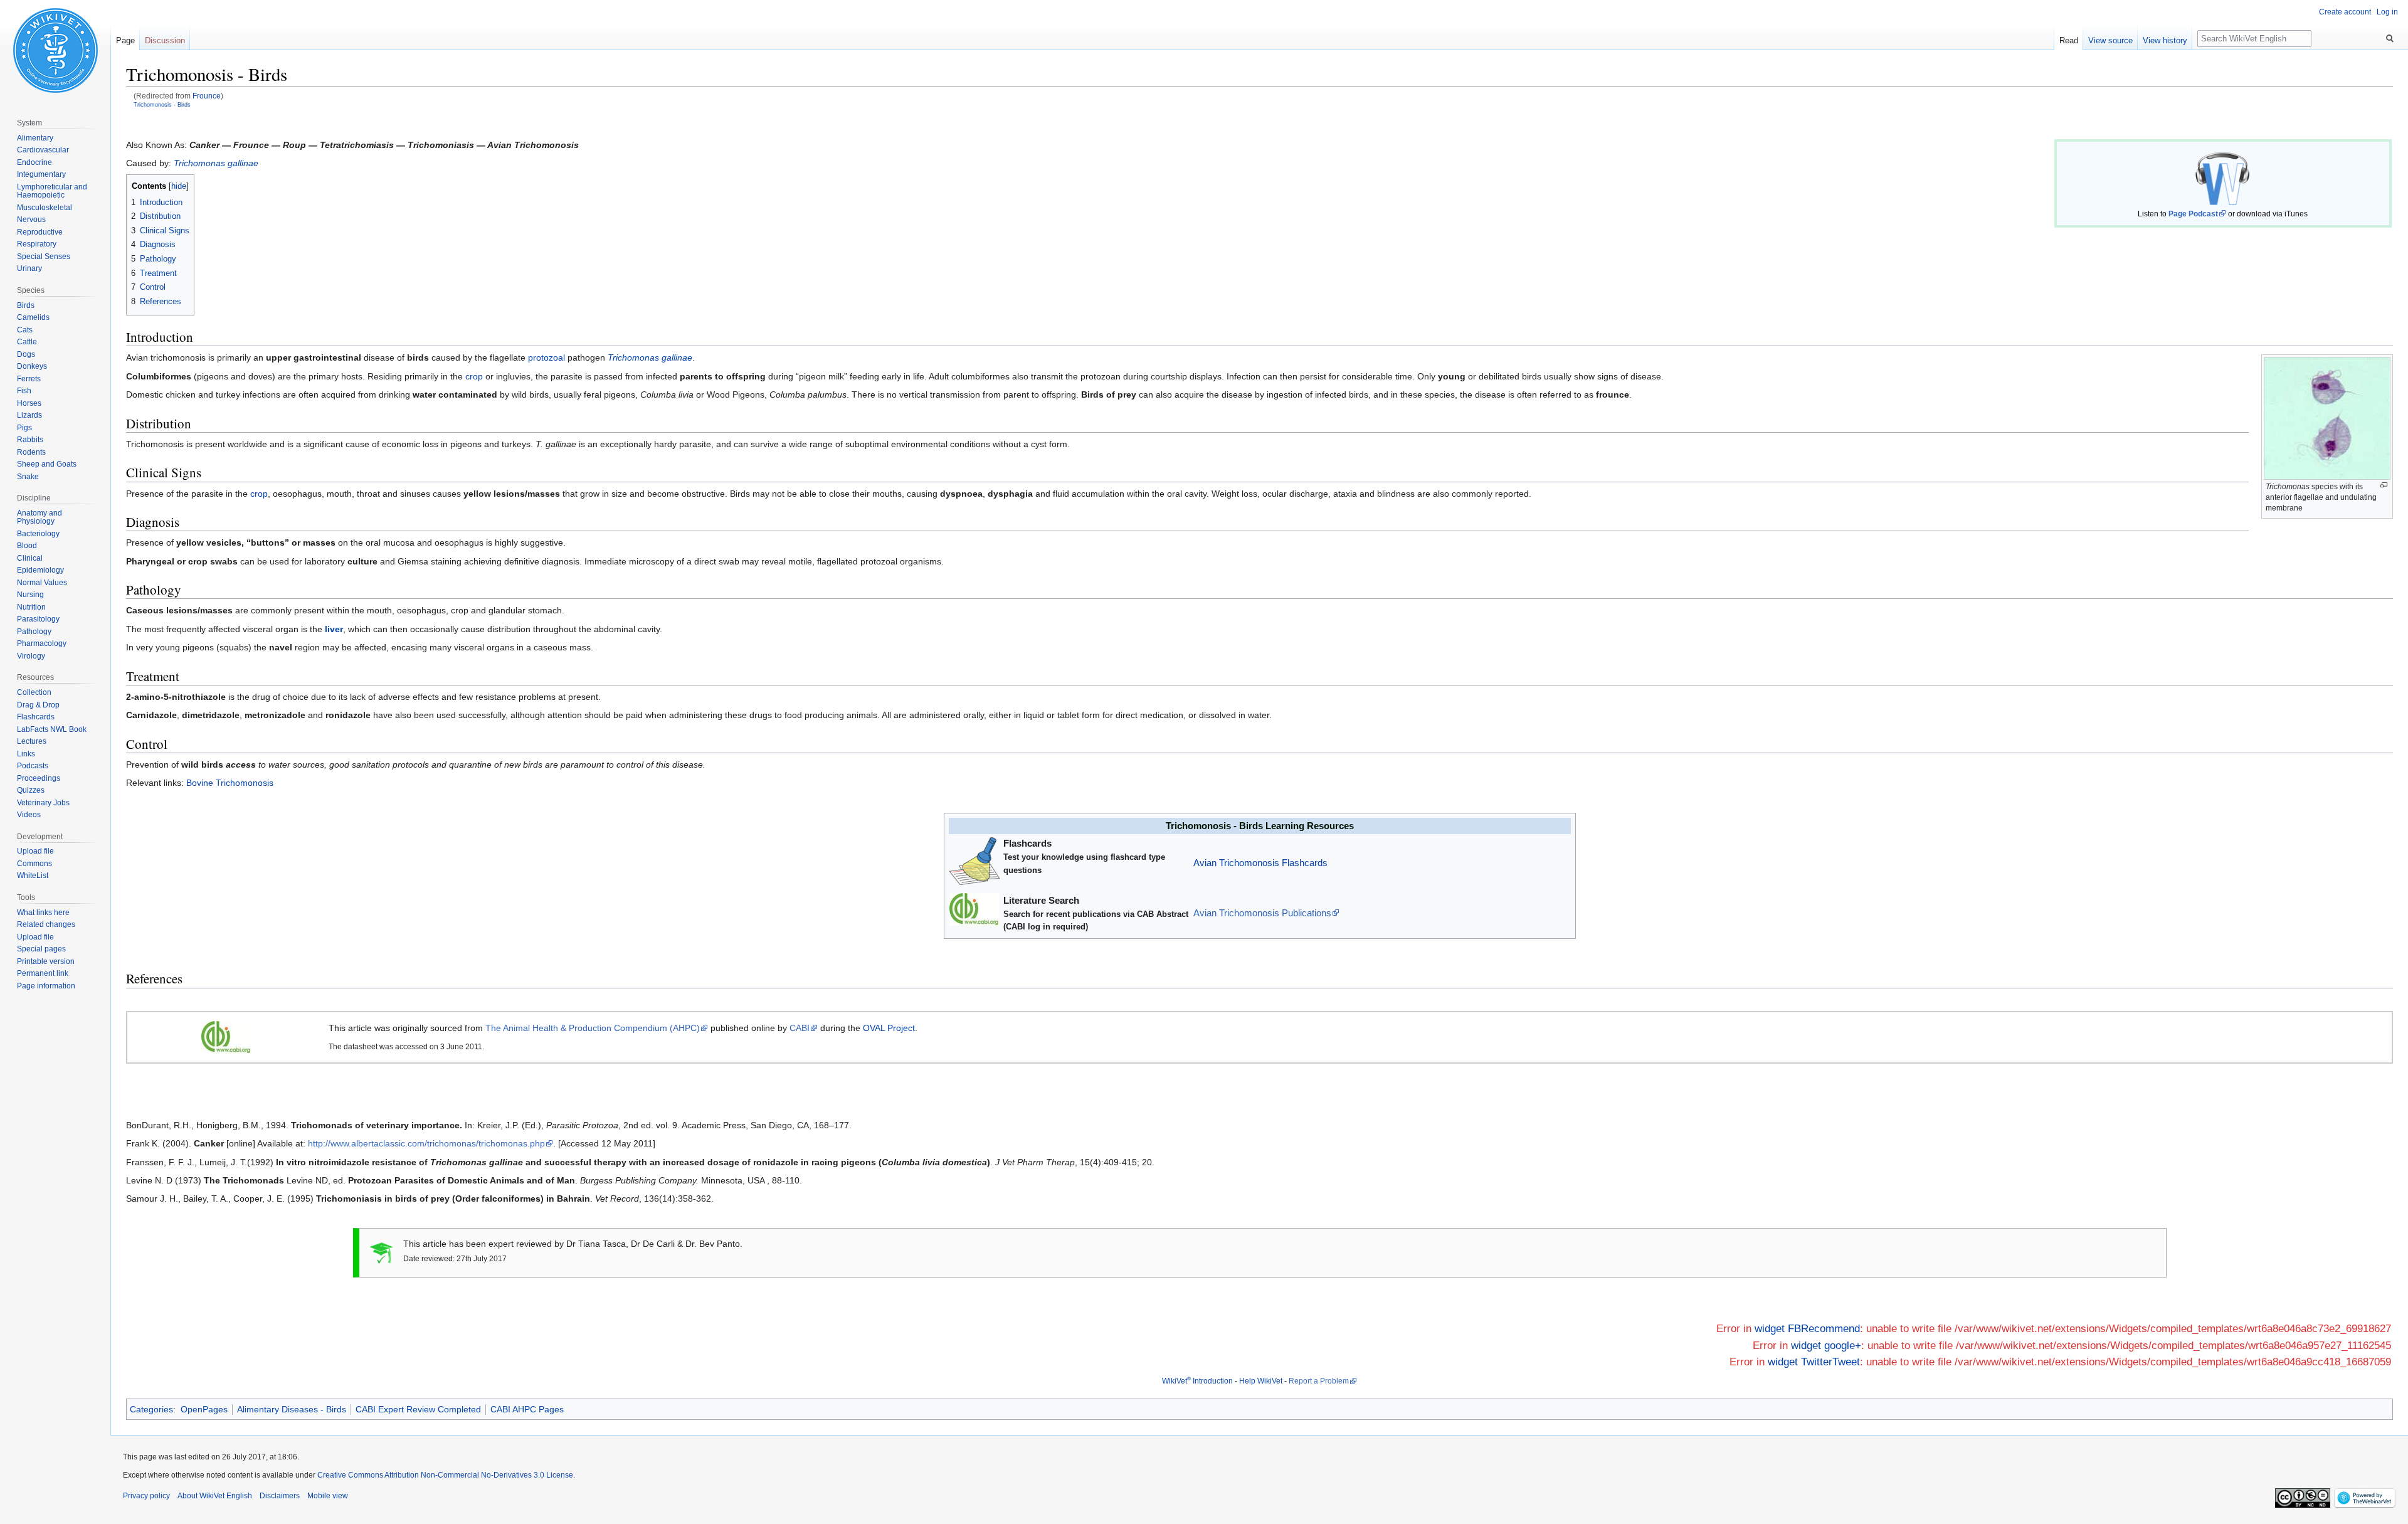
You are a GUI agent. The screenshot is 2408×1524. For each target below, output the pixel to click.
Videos (29, 815)
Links (26, 754)
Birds (26, 305)
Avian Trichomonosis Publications (1262, 913)
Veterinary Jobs (43, 803)
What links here (43, 913)
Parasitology (38, 619)
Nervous (31, 220)
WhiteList (33, 876)
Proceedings (39, 778)
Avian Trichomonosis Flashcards (1260, 863)
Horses (29, 403)
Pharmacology (42, 643)
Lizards (29, 415)
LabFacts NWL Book (52, 729)
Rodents (31, 452)
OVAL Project (889, 1028)
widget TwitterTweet (1814, 1362)
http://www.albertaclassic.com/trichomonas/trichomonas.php (426, 1143)
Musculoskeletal (45, 208)
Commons (34, 864)
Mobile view (328, 1496)
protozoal (547, 357)
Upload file (35, 851)
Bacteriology (38, 534)
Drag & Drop (38, 705)
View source (2110, 40)
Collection (34, 692)
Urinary (29, 268)
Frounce (207, 96)
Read (2069, 40)
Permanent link (43, 973)
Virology (31, 656)
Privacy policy (146, 1496)
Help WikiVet (1261, 1381)
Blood (27, 546)
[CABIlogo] (226, 1037)
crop (474, 376)
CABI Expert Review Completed (418, 1409)
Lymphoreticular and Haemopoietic (52, 191)
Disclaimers (280, 1496)
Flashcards (36, 717)
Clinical (30, 558)
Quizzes (31, 790)
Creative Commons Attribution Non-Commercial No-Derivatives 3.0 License (445, 1475)
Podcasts (33, 766)
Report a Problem (1319, 1381)
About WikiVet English (215, 1496)
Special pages (41, 949)
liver (334, 629)
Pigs (24, 428)
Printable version (46, 961)
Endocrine (34, 162)
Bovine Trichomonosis (230, 783)
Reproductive (40, 232)
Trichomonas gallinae (216, 163)
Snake (28, 477)
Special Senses (44, 257)
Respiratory (37, 244)
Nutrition (31, 607)
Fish (24, 391)
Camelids (33, 317)
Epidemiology (40, 570)
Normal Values (42, 583)
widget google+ (1826, 1346)
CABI (800, 1028)
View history (2165, 40)
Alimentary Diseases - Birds (292, 1409)
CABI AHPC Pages (527, 1409)
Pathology (34, 632)
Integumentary (41, 174)
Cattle (27, 342)
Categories (151, 1409)
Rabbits (30, 440)
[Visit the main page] (55, 50)
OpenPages (204, 1409)
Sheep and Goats (47, 464)
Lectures (32, 741)
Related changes (46, 924)
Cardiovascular (43, 150)
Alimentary (35, 138)
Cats (25, 330)
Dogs (26, 354)
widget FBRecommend (1807, 1329)
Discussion (165, 40)
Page (125, 40)
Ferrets (29, 379)
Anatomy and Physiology (40, 517)
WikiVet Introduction (1197, 1381)
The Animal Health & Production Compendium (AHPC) (593, 1028)
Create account (2345, 12)
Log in (2387, 12)
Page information (46, 986)
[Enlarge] (2384, 485)
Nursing (30, 595)
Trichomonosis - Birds (162, 104)
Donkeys (32, 366)
